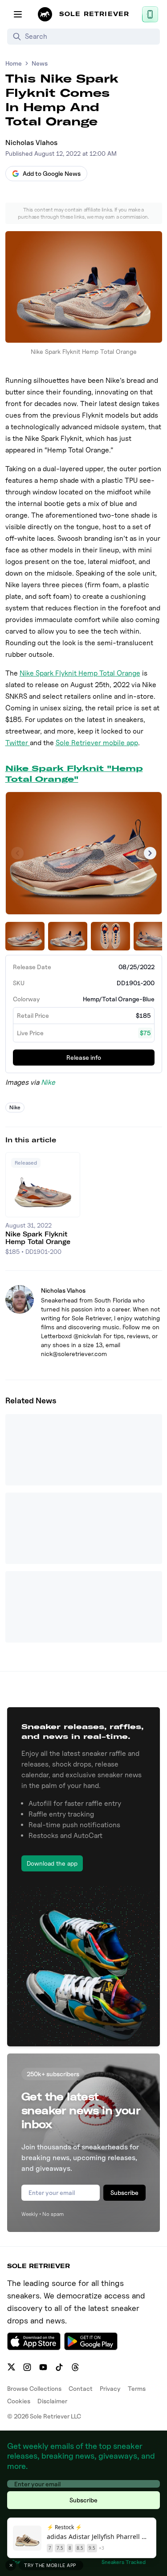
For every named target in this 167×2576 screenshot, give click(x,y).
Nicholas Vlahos (31, 143)
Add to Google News (52, 173)
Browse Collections (34, 2388)
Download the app (52, 1863)
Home (14, 63)
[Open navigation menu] (18, 14)
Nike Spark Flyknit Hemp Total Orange (80, 673)
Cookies (19, 2401)
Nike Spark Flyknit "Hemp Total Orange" (74, 774)
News (40, 63)
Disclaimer (52, 2401)
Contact (81, 2388)
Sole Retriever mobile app (97, 743)
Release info (84, 1057)
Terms (137, 2388)
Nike (48, 1082)
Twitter (18, 743)
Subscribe (124, 2192)
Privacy (110, 2388)
